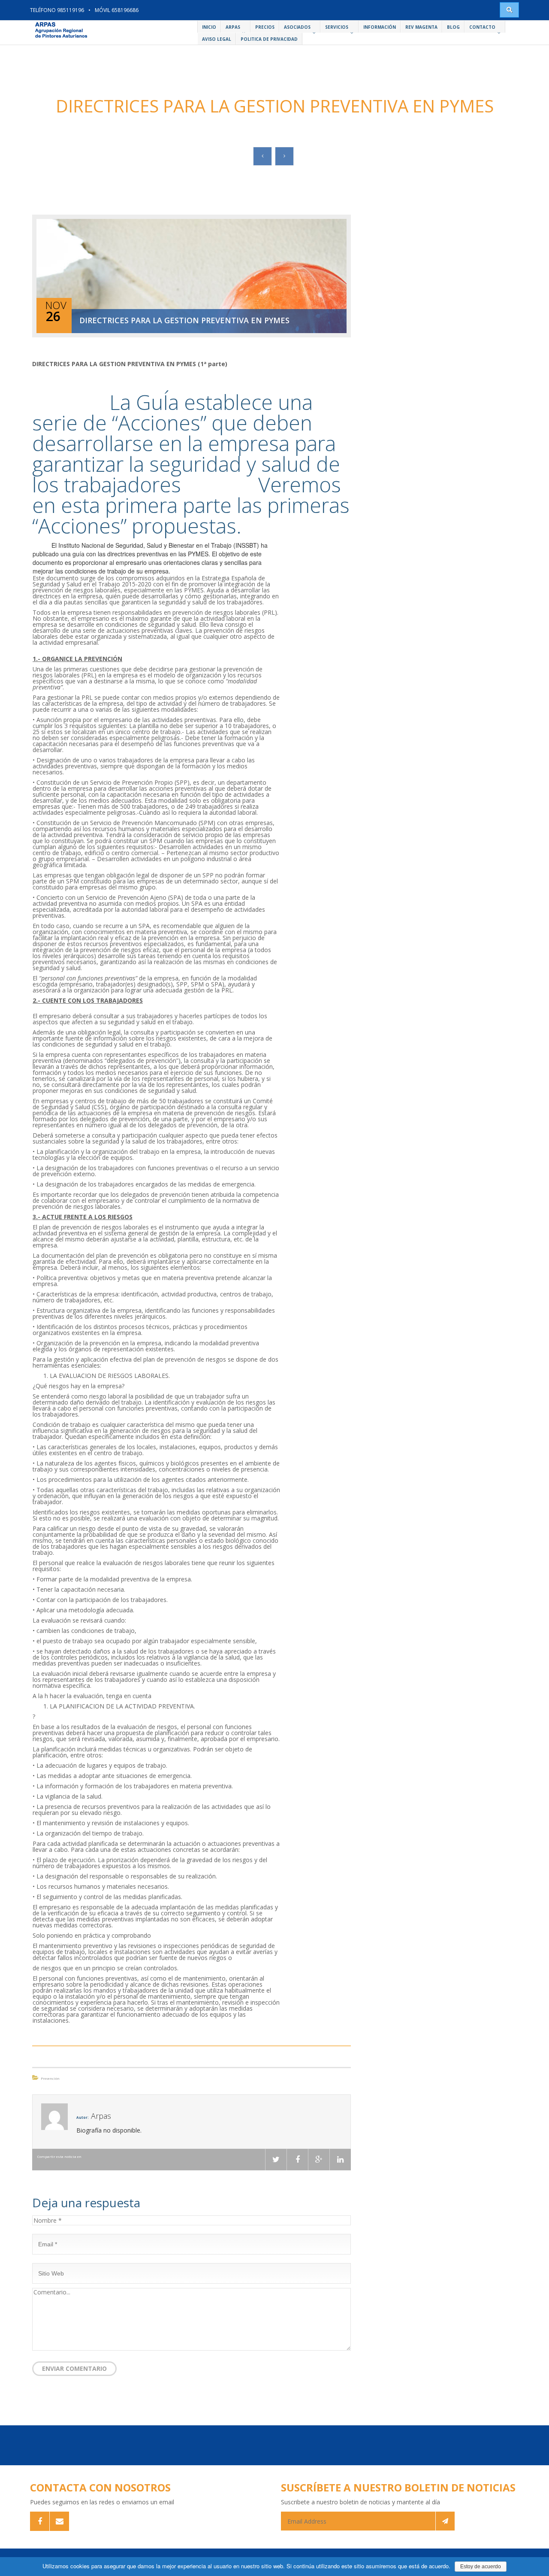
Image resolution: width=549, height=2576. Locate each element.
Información (380, 27)
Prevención (50, 2078)
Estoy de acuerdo (481, 2567)
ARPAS (233, 27)
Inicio (209, 27)
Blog (453, 27)
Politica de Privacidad (269, 39)
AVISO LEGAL (217, 39)
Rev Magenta (421, 27)
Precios (265, 27)
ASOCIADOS (297, 27)
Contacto (482, 27)
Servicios (337, 27)
